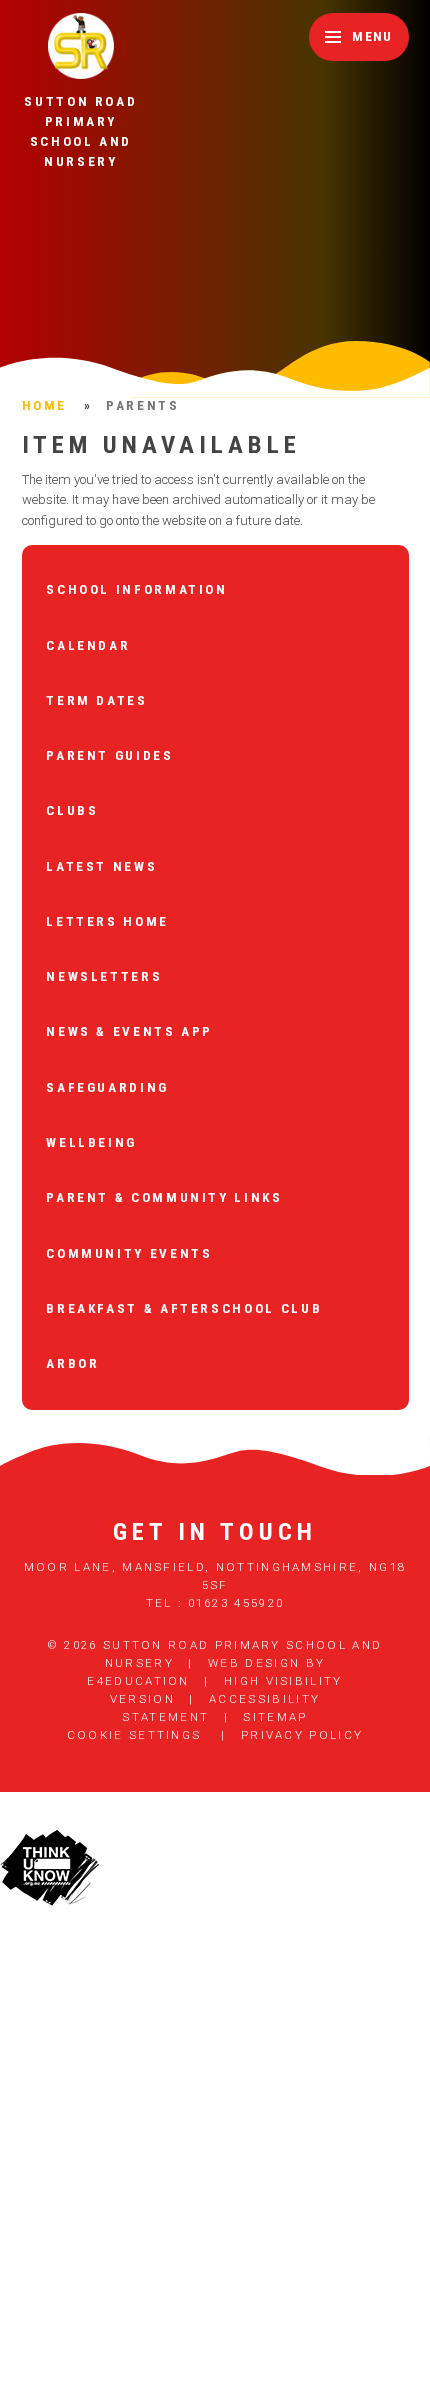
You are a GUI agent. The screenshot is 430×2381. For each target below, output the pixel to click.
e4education (138, 1681)
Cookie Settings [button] (134, 1735)
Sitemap (275, 1717)
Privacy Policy (302, 1735)
